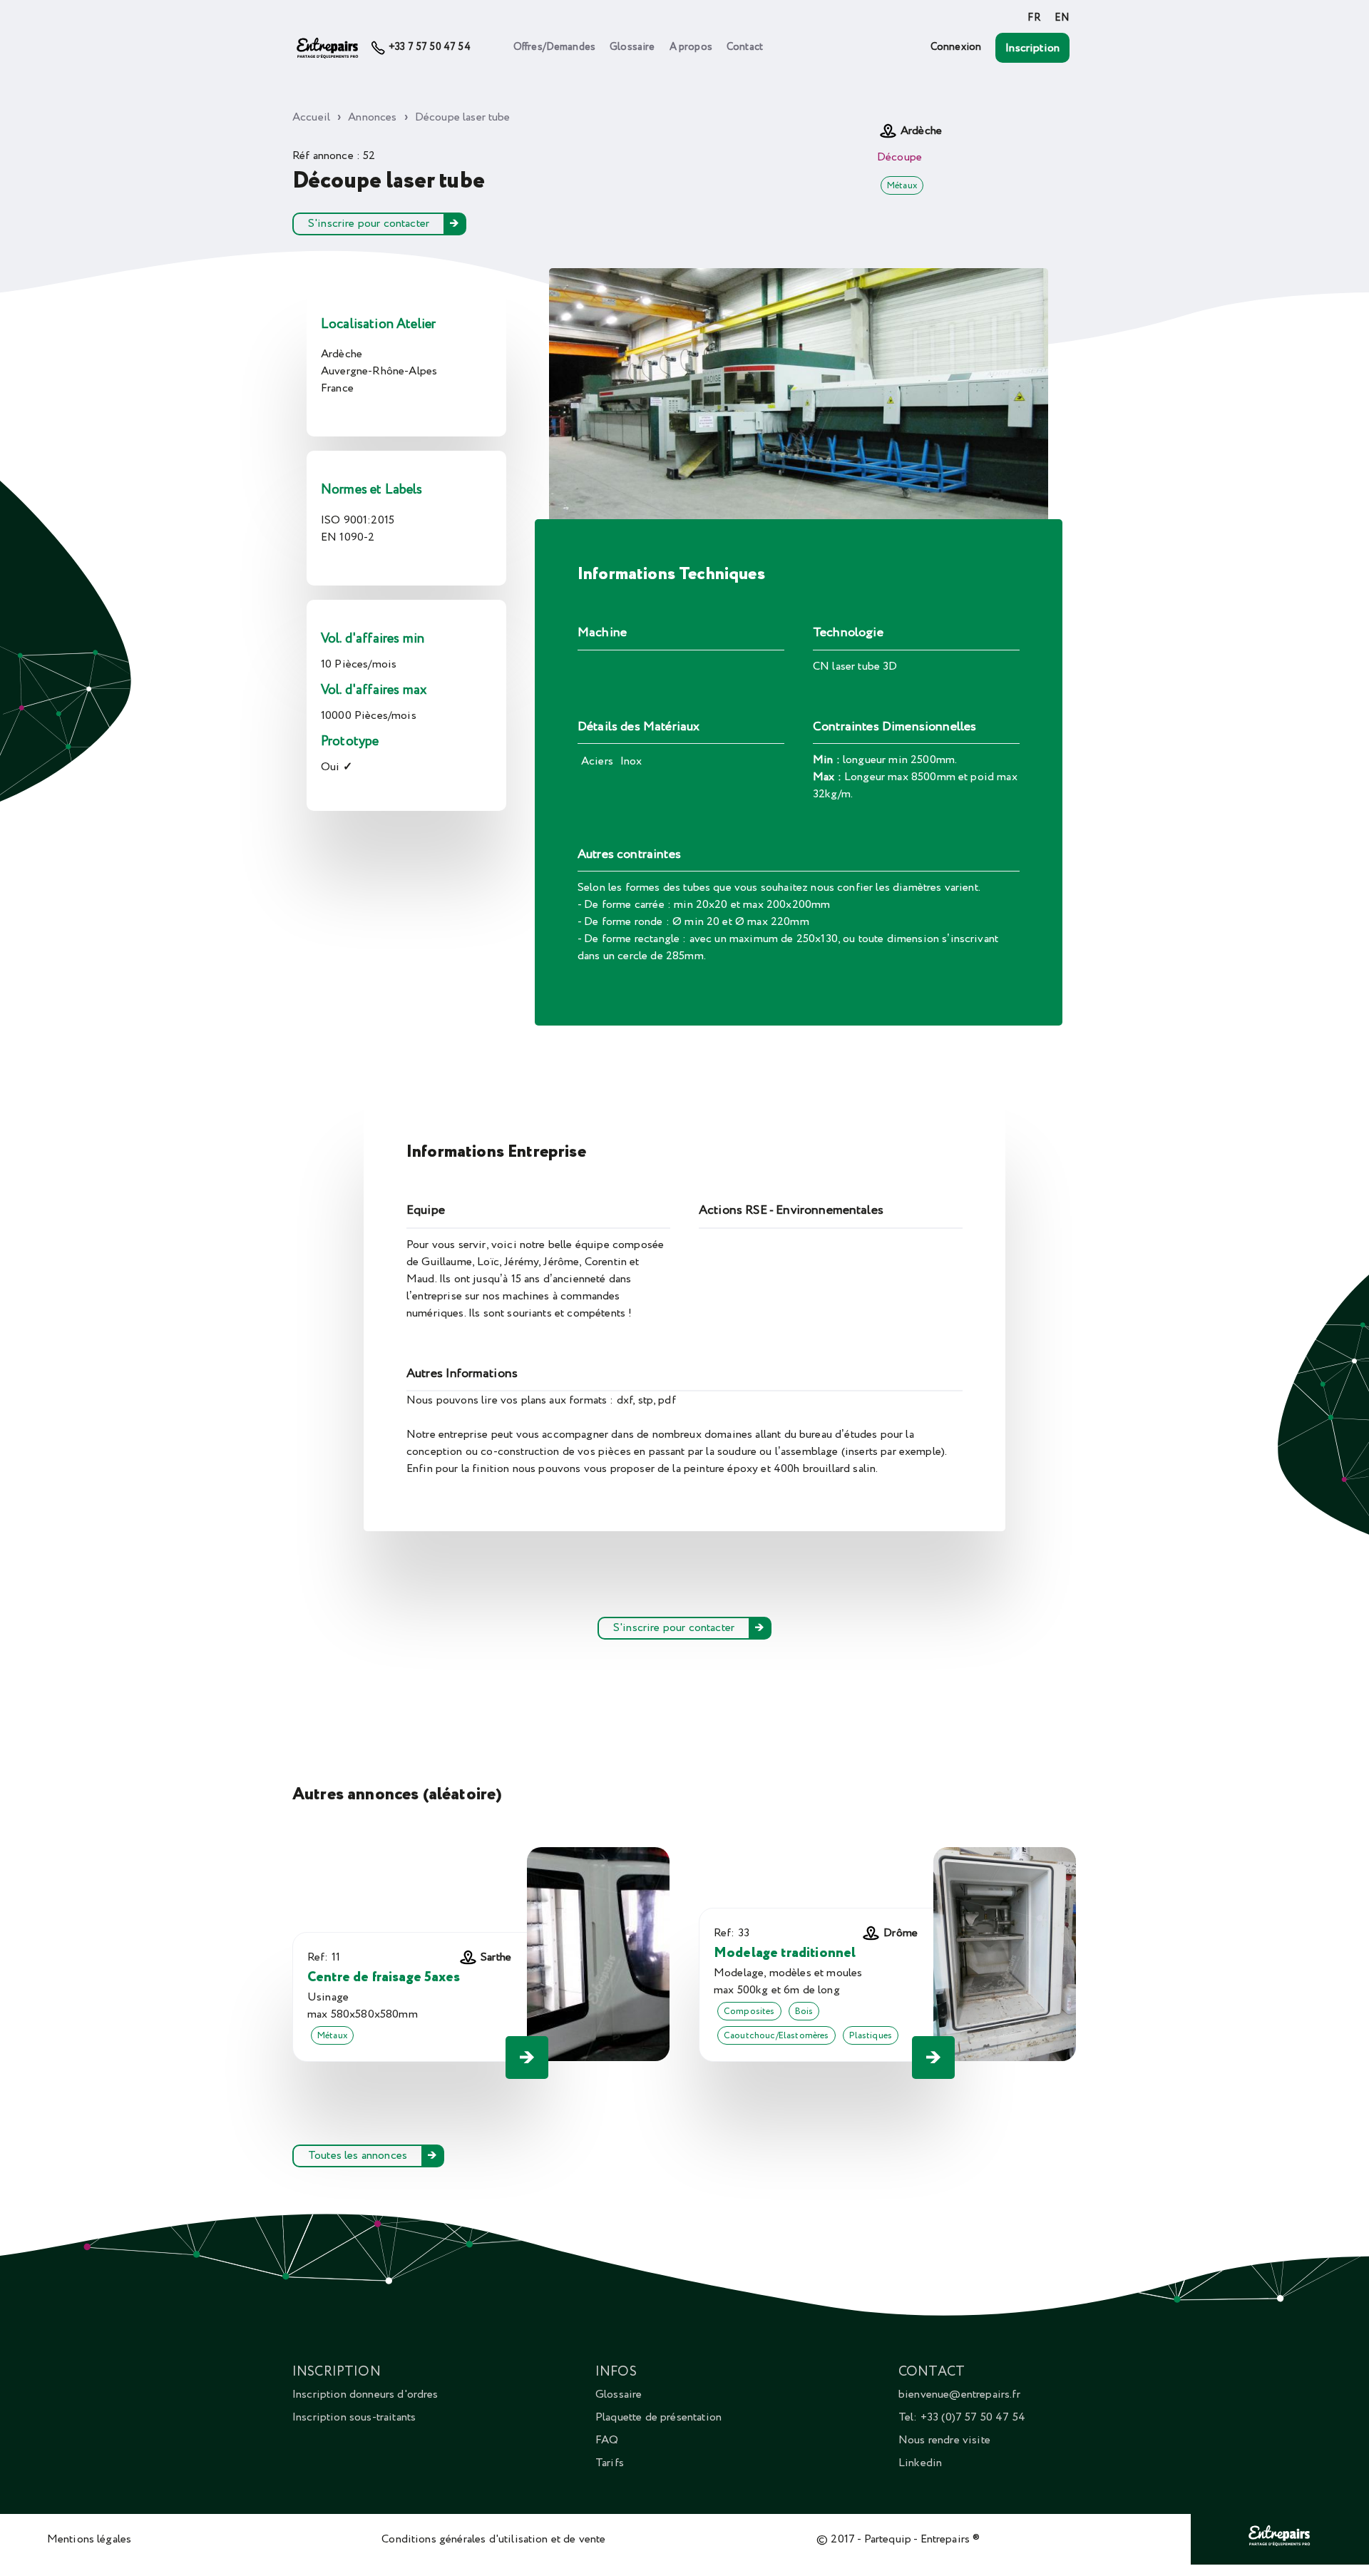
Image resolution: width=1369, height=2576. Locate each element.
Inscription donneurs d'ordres (365, 2394)
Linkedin (920, 2463)
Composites (749, 2011)
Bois (804, 2011)
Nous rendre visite (944, 2440)
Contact (745, 47)
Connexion (956, 47)
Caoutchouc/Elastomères (776, 2035)
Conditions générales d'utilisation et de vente (493, 2539)
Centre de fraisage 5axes (384, 1977)
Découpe (899, 157)
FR (1034, 18)
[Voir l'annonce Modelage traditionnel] (933, 2058)
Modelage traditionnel (785, 1953)
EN (1062, 18)
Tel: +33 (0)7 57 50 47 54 (962, 2417)
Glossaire (632, 47)
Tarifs (610, 2463)
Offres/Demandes (554, 47)
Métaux (902, 185)
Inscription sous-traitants (354, 2417)
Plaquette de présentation (658, 2417)
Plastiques (871, 2035)
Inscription (1032, 48)
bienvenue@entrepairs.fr (959, 2394)
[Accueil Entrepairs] (328, 48)
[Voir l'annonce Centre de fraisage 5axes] (527, 2058)
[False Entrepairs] (1280, 2546)
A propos (691, 47)
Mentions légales (89, 2539)
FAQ (607, 2440)
